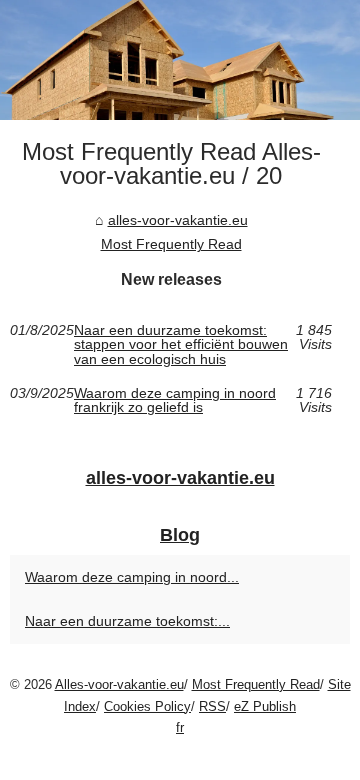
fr (180, 727)
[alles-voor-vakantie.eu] (180, 60)
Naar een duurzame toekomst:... (127, 621)
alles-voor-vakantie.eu (178, 220)
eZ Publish (265, 706)
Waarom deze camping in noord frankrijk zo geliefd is (175, 400)
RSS (212, 706)
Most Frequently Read (171, 244)
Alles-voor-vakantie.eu (119, 684)
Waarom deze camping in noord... (132, 577)
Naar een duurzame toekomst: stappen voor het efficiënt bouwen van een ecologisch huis (181, 344)
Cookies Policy (147, 706)
